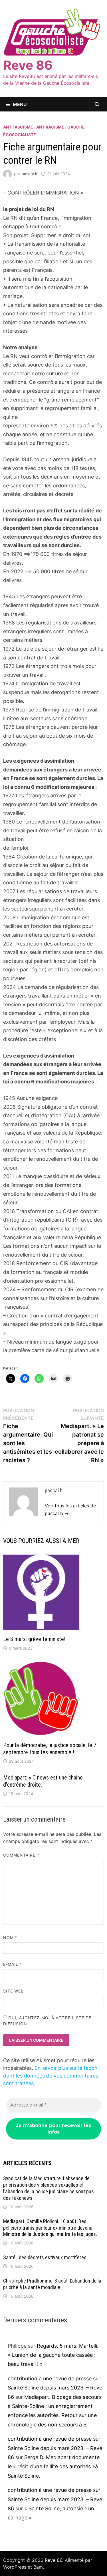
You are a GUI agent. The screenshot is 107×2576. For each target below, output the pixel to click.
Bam (38, 2567)
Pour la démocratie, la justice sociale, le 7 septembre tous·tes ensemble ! (50, 1749)
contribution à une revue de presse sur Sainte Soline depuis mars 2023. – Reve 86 (55, 2388)
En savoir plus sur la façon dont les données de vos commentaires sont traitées (51, 2076)
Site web (14, 1991)
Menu (20, 104)
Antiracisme (50, 127)
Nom (10, 1937)
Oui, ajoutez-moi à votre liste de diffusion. (47, 2021)
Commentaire (21, 1855)
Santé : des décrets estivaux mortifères (45, 2257)
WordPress (15, 2567)
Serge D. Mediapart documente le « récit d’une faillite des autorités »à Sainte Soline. (54, 2467)
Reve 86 (28, 65)
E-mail (13, 1964)
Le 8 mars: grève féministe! (34, 1639)
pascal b (29, 174)
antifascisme (18, 127)
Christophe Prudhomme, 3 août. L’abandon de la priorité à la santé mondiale (52, 2284)
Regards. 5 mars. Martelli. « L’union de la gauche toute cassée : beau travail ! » (53, 2355)
